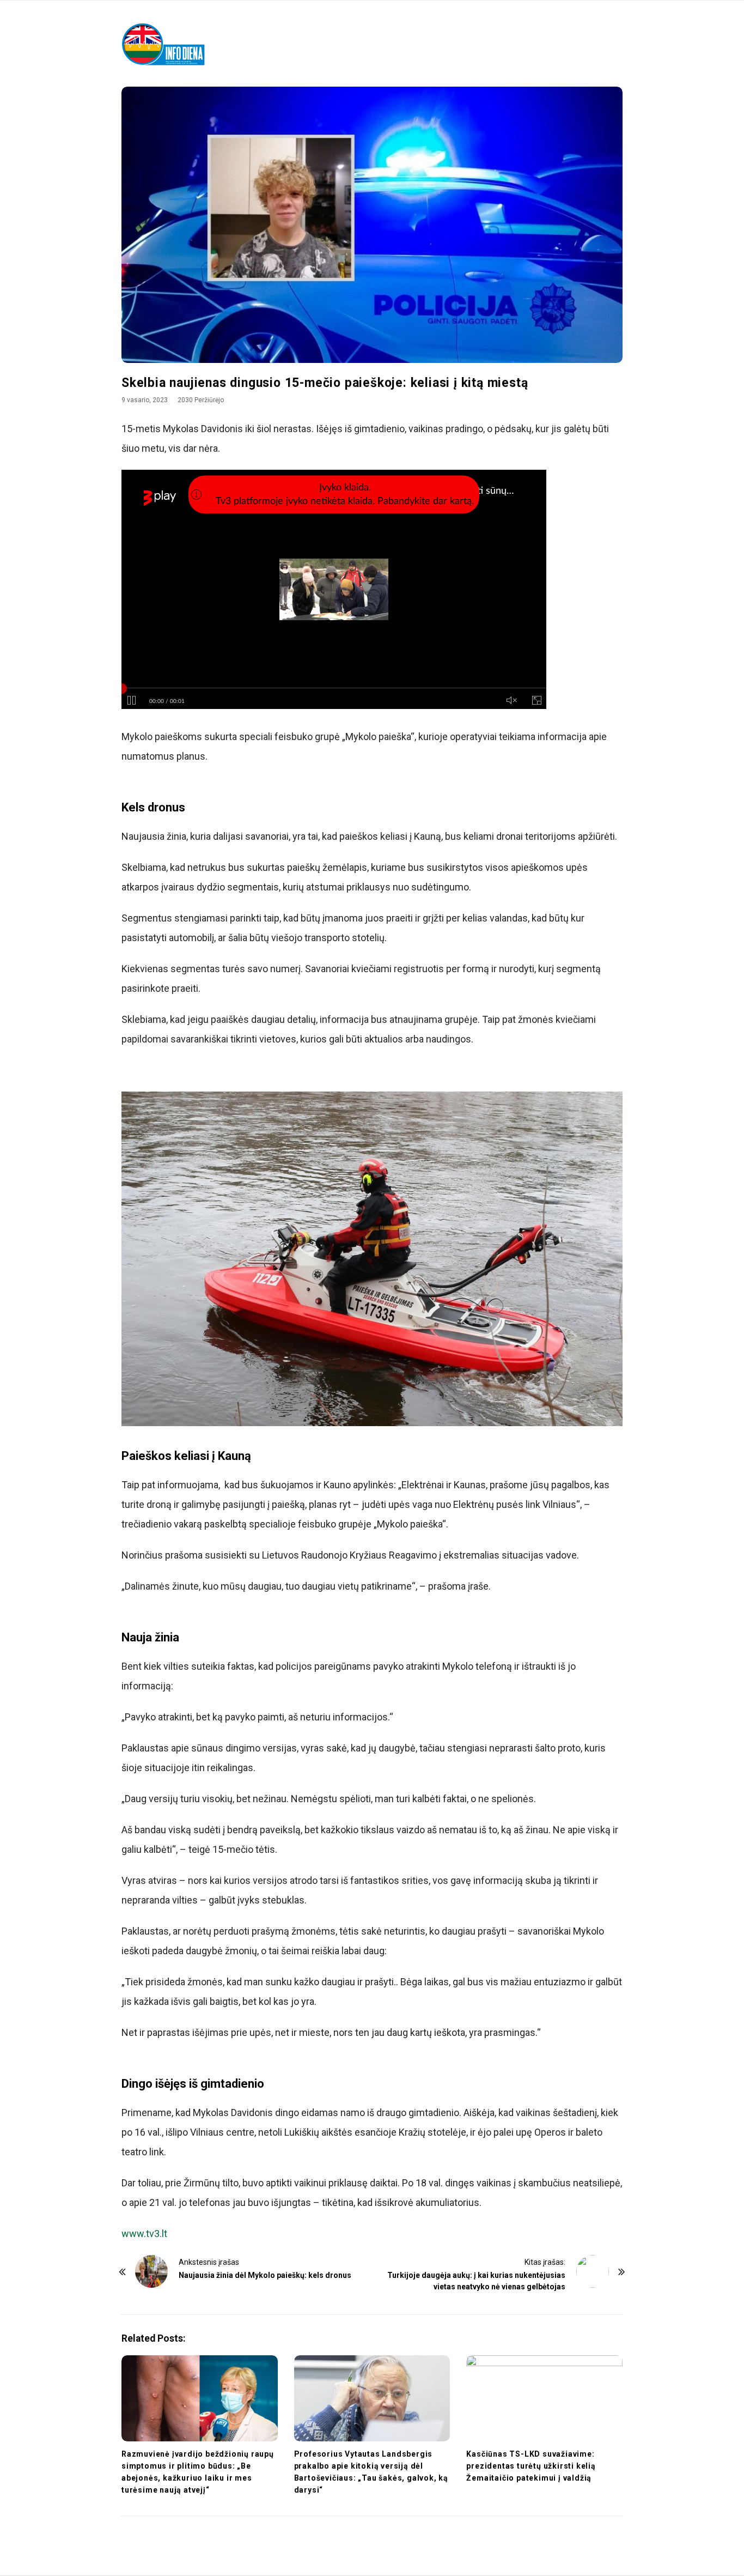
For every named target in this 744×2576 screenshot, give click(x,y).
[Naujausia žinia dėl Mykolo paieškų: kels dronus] (151, 2271)
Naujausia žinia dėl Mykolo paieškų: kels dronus (265, 2275)
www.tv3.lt (144, 2233)
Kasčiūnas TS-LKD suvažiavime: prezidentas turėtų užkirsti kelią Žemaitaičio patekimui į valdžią (531, 2466)
